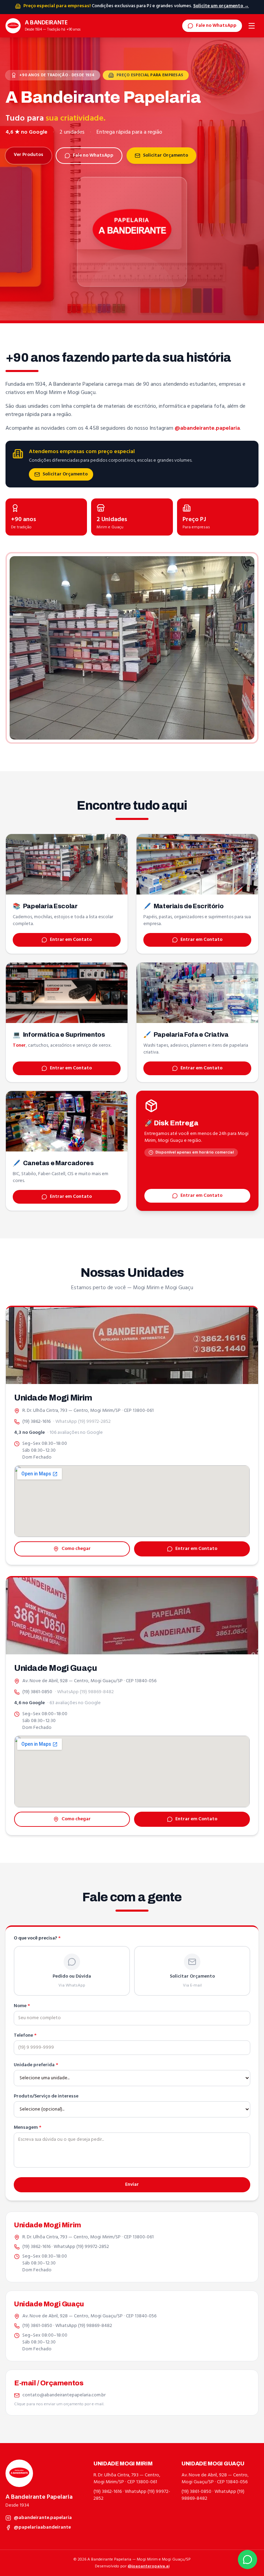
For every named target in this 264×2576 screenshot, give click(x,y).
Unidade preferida (36, 2065)
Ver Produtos (29, 155)
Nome (22, 2006)
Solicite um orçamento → (221, 6)
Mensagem (27, 2128)
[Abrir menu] (252, 26)
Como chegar (76, 1549)
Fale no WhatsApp (216, 26)
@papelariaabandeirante (42, 2528)
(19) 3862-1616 (36, 1422)
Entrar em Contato (71, 940)
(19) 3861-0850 (37, 1692)
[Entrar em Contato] (247, 2560)
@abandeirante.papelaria (207, 428)
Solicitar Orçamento (166, 155)
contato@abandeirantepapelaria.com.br (64, 2395)
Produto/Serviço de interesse (46, 2096)
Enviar (132, 2185)
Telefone (25, 2036)
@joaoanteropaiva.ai (148, 2566)
